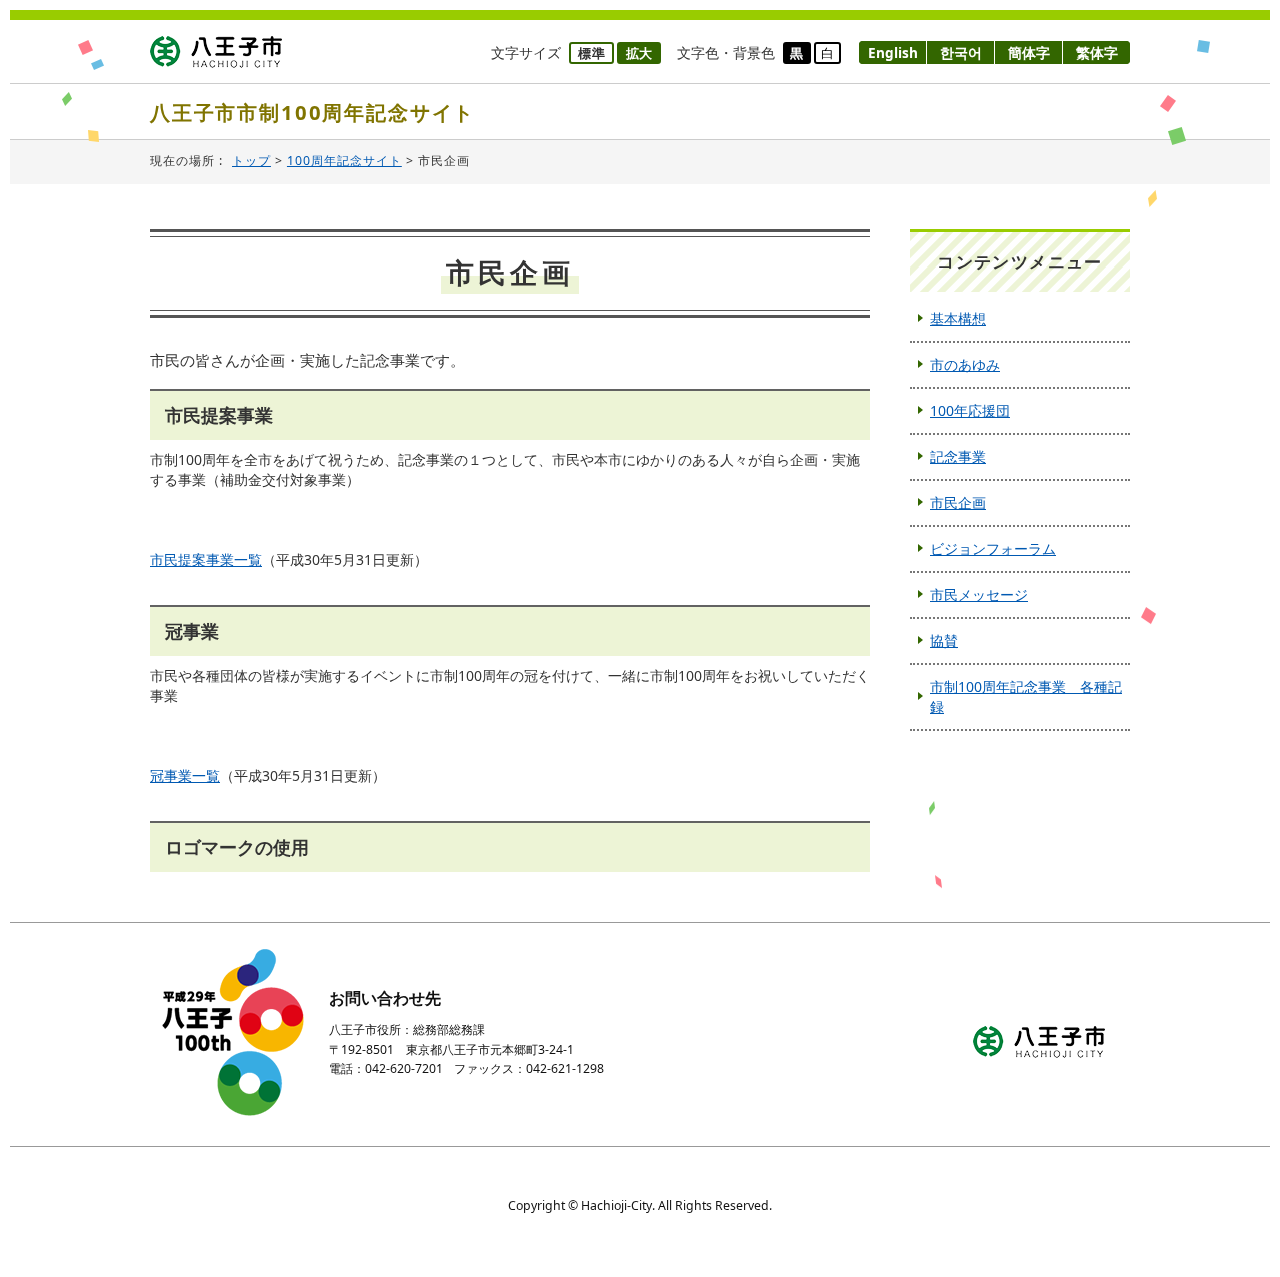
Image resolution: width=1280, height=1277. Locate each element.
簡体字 (1029, 52)
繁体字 (1097, 52)
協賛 (944, 640)
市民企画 (958, 502)
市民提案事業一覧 (206, 559)
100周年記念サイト (344, 160)
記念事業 (958, 456)
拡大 (639, 53)
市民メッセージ (979, 594)
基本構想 (958, 318)
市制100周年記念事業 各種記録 (1026, 696)
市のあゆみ (965, 364)
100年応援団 (970, 410)
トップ (251, 160)
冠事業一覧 (185, 775)
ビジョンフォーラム (993, 548)
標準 (591, 53)
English (893, 52)
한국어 (961, 52)
